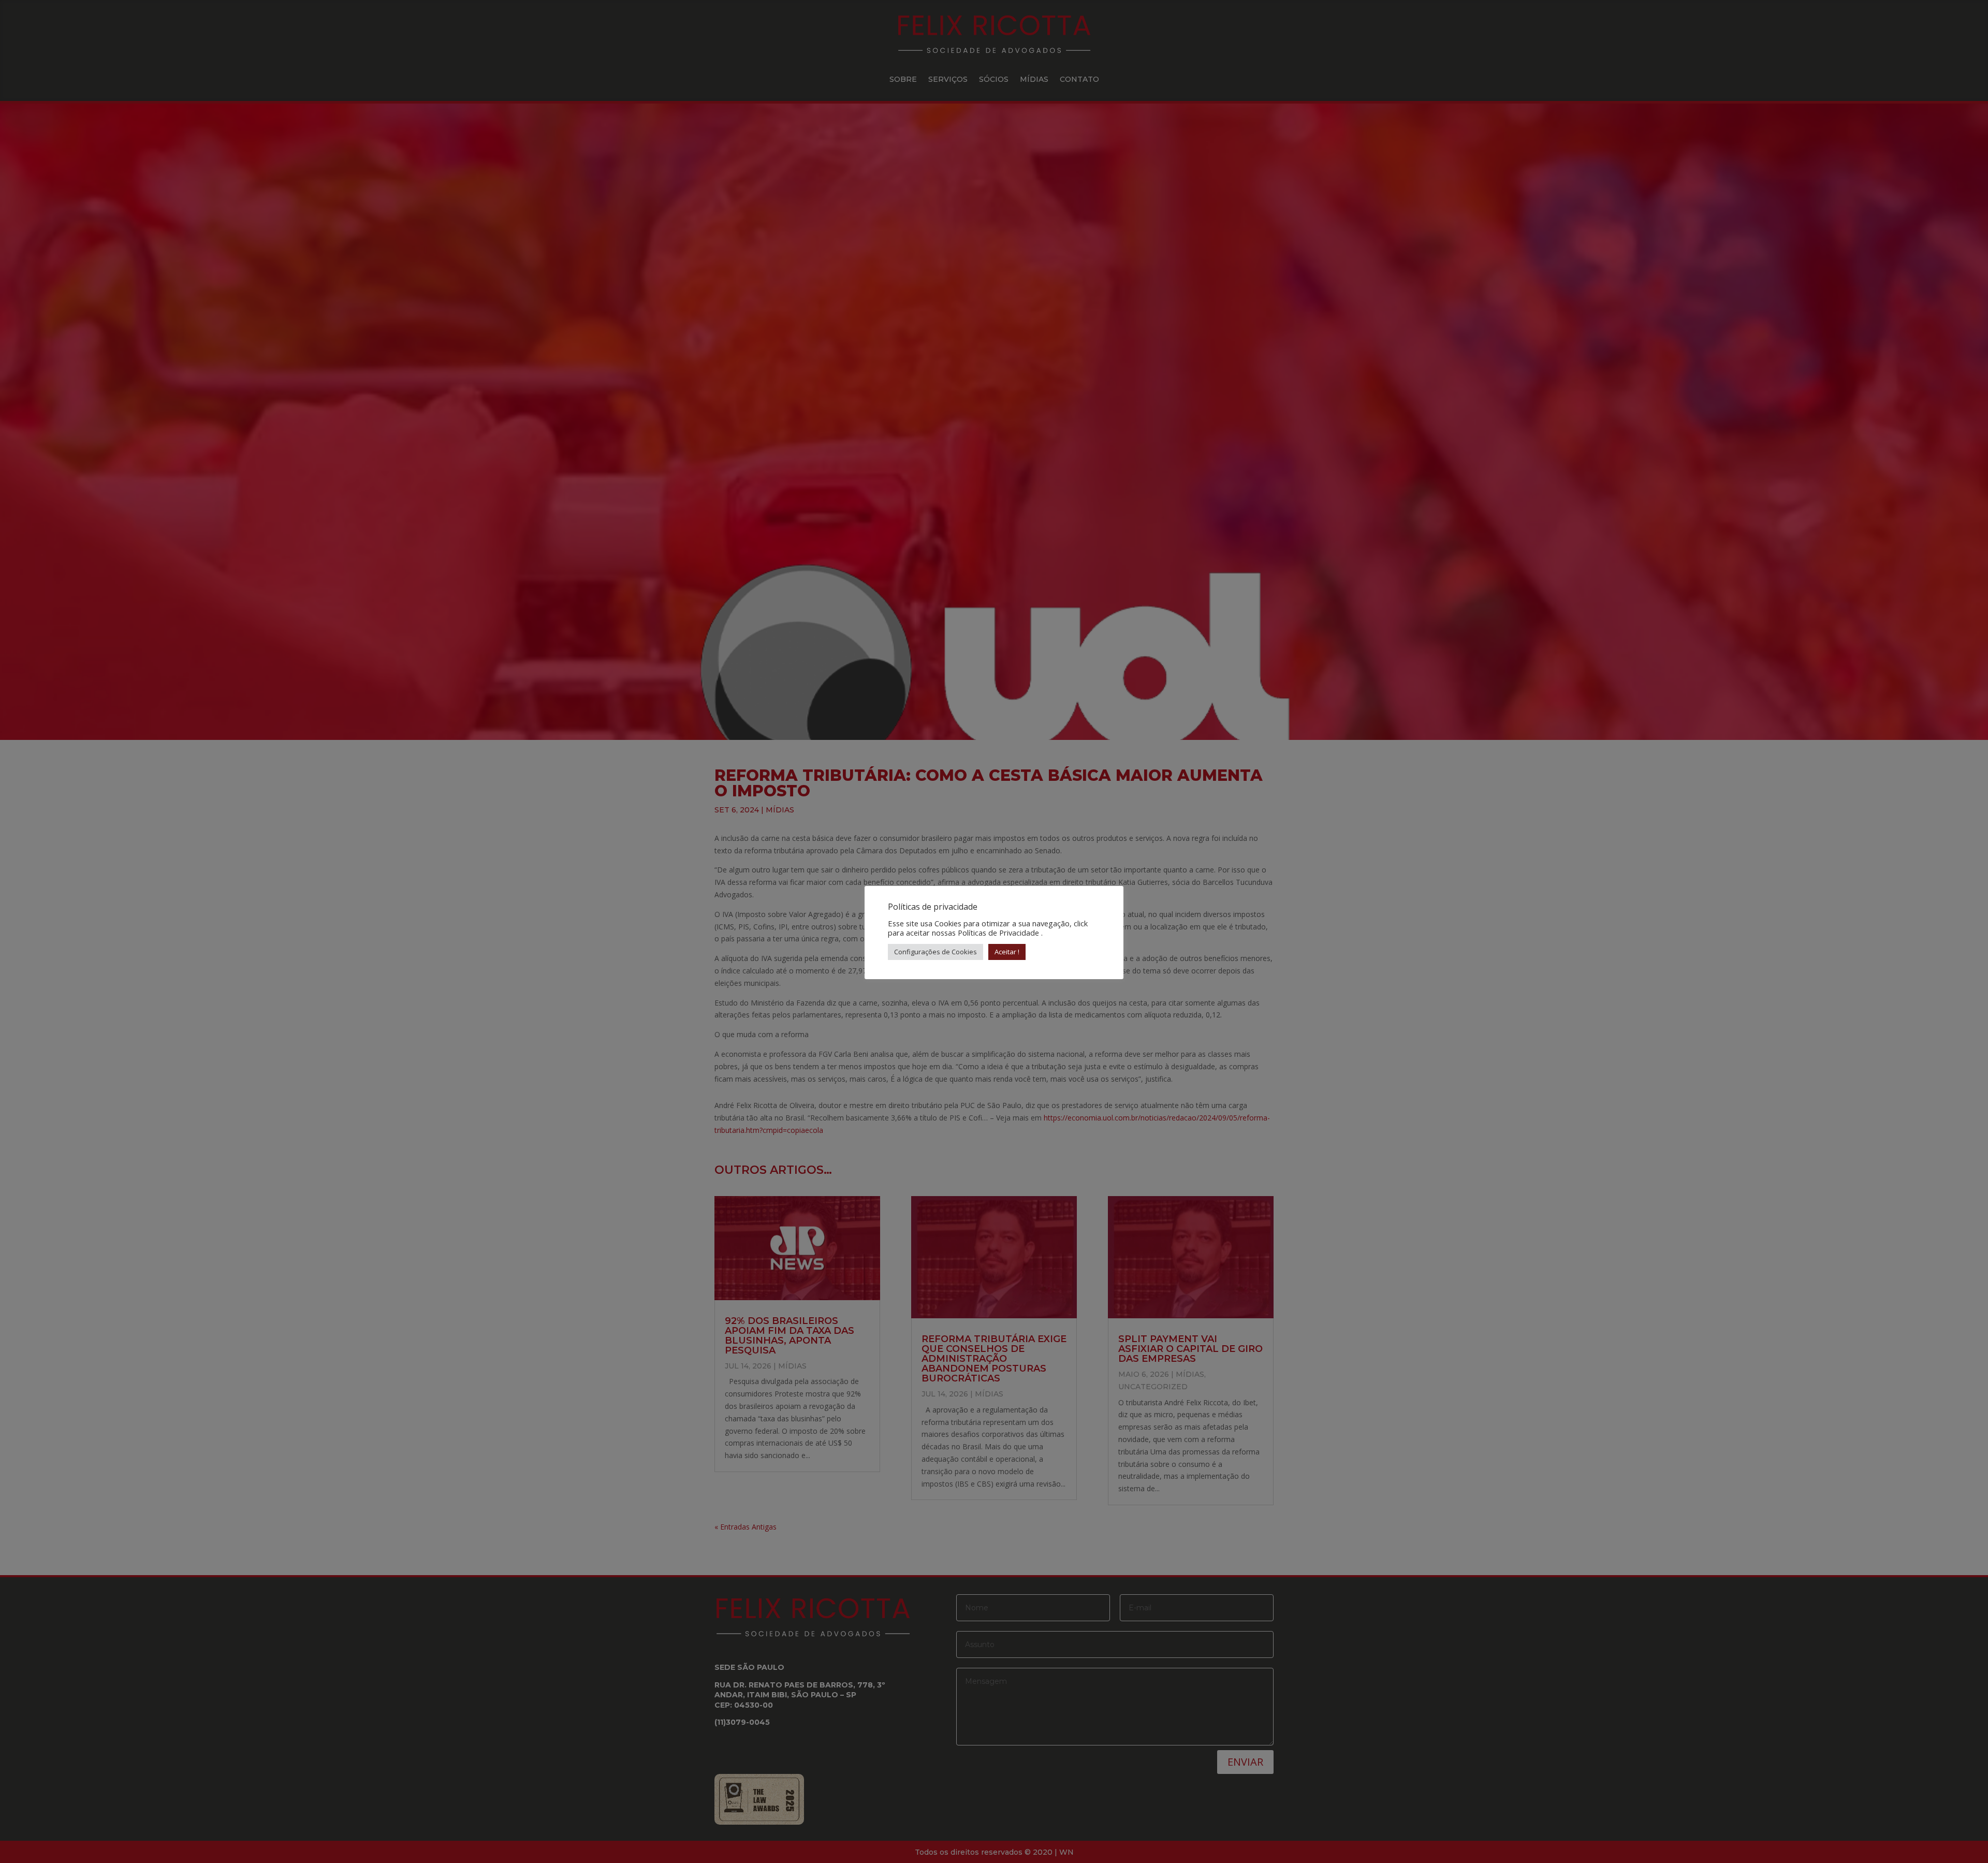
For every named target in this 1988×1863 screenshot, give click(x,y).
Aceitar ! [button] (1007, 952)
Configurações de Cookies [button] (935, 952)
